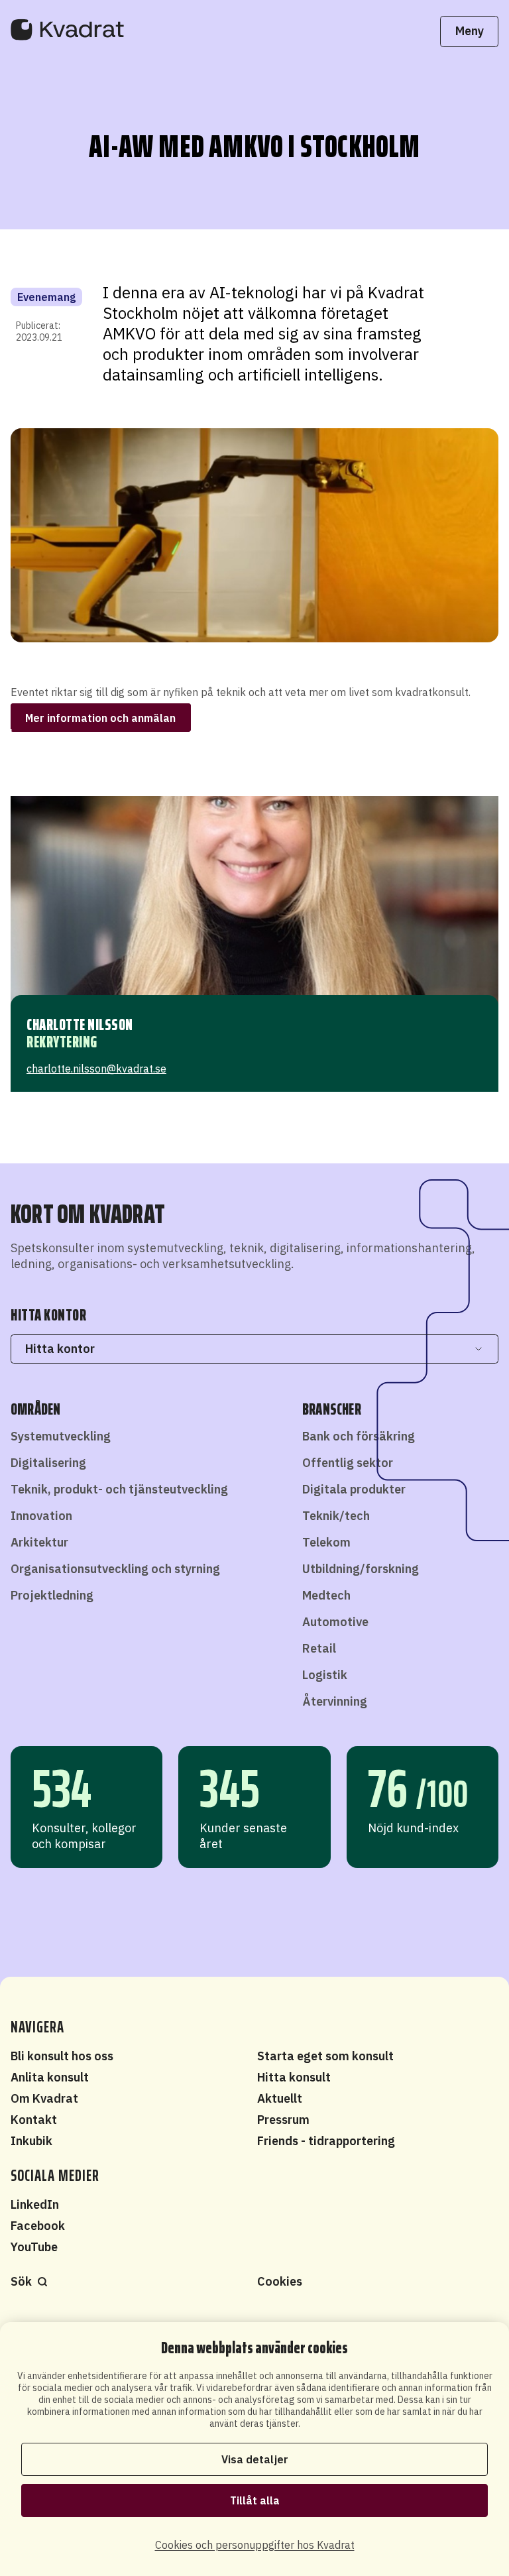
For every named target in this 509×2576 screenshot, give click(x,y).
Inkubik (31, 2141)
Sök (21, 2281)
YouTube (34, 2247)
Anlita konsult (50, 2077)
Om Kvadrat (44, 2098)
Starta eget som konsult (325, 2056)
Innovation (41, 1516)
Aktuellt (280, 2098)
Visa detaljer (255, 2459)
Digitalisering (48, 1463)
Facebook (38, 2226)
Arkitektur (39, 1542)
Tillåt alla (255, 2500)
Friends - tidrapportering (326, 2141)
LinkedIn (35, 2204)
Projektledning (52, 1595)
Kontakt (34, 2120)
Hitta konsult (294, 2077)
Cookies (280, 2281)
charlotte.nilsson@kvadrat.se (96, 1069)
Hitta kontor (60, 1349)
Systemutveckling (61, 1436)
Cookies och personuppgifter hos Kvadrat (255, 2545)
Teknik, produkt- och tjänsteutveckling (119, 1489)
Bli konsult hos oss (62, 2056)
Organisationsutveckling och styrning (115, 1569)
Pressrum (283, 2120)
